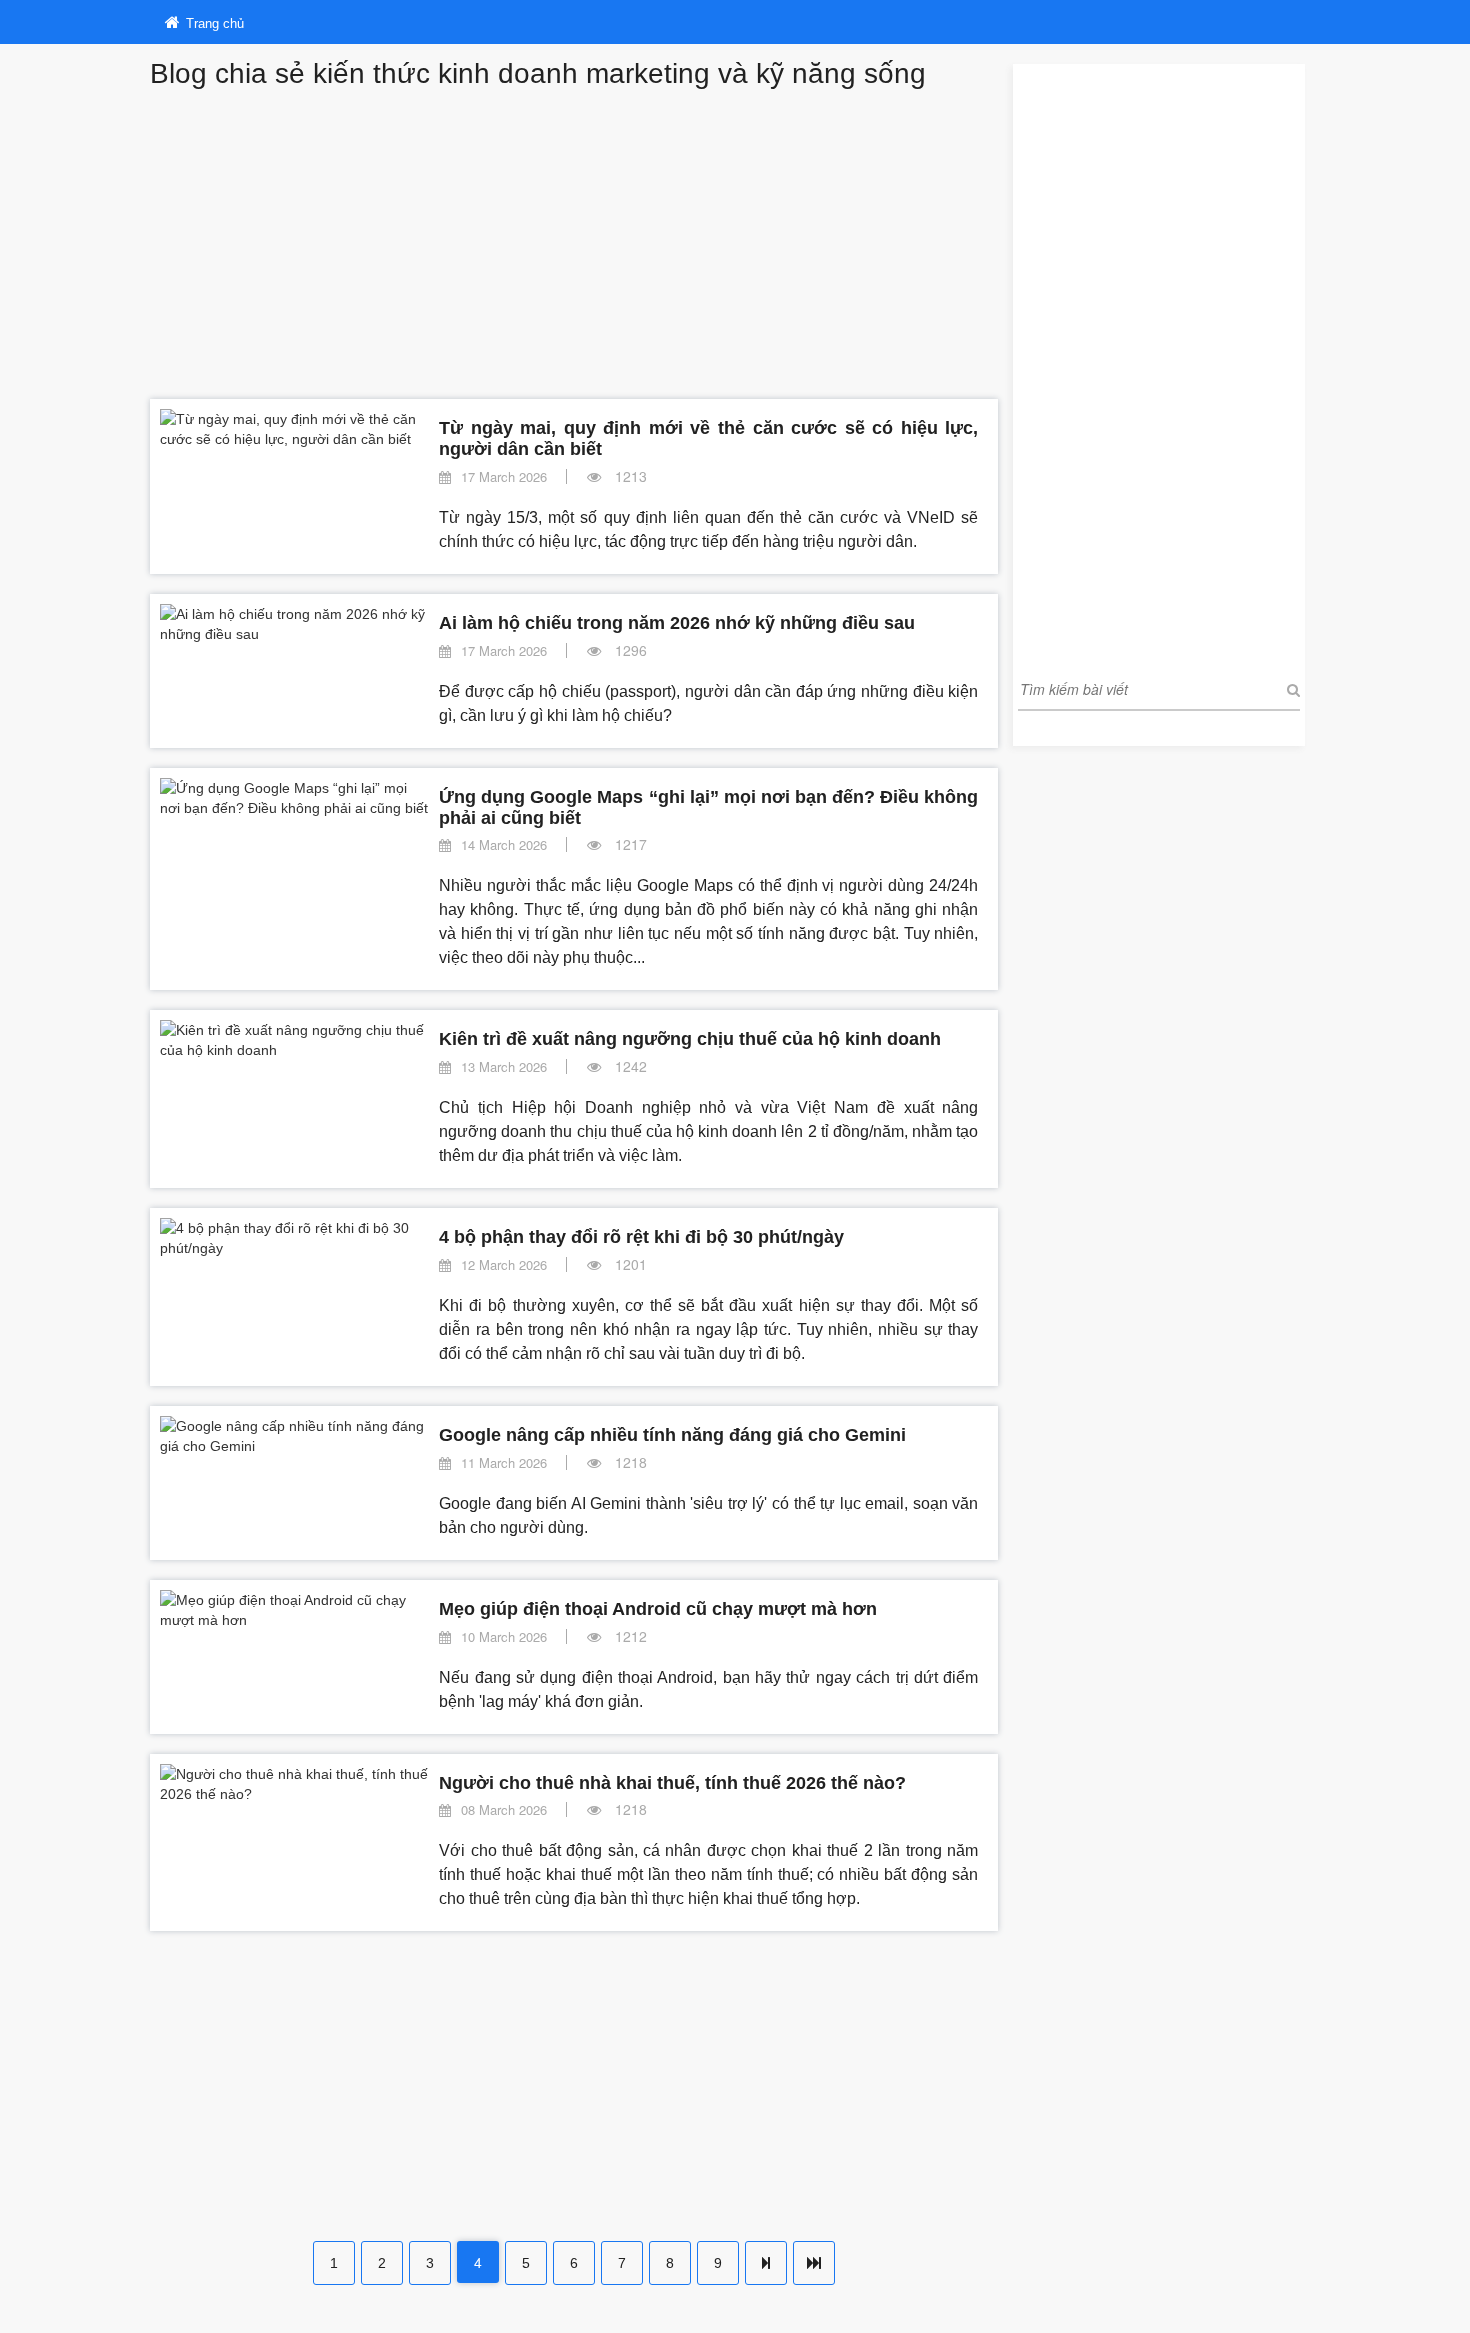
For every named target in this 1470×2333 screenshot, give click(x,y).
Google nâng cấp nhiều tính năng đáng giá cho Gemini (672, 1435)
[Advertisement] (574, 239)
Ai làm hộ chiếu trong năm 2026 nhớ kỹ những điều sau (677, 623)
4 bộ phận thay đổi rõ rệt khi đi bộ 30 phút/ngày (641, 1237)
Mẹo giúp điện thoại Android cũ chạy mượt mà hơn (658, 1609)
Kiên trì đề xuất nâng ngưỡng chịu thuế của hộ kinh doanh (690, 1039)
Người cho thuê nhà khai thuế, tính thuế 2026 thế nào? (672, 1783)
